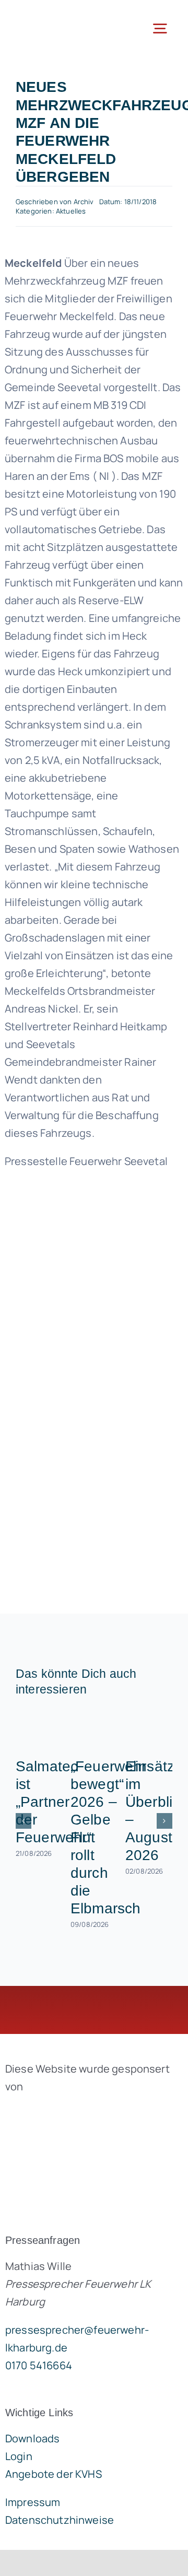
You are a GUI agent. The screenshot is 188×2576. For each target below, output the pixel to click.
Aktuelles (71, 211)
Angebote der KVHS (54, 2474)
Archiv (84, 202)
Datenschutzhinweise (60, 2520)
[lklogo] (50, 15)
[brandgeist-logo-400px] (84, 2111)
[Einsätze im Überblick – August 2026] (149, 1730)
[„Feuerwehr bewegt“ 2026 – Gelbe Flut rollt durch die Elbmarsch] (94, 1730)
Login (19, 2456)
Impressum (33, 2502)
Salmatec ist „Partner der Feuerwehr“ (54, 1802)
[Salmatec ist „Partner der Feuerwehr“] (39, 1730)
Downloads (32, 2438)
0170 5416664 (39, 2365)
